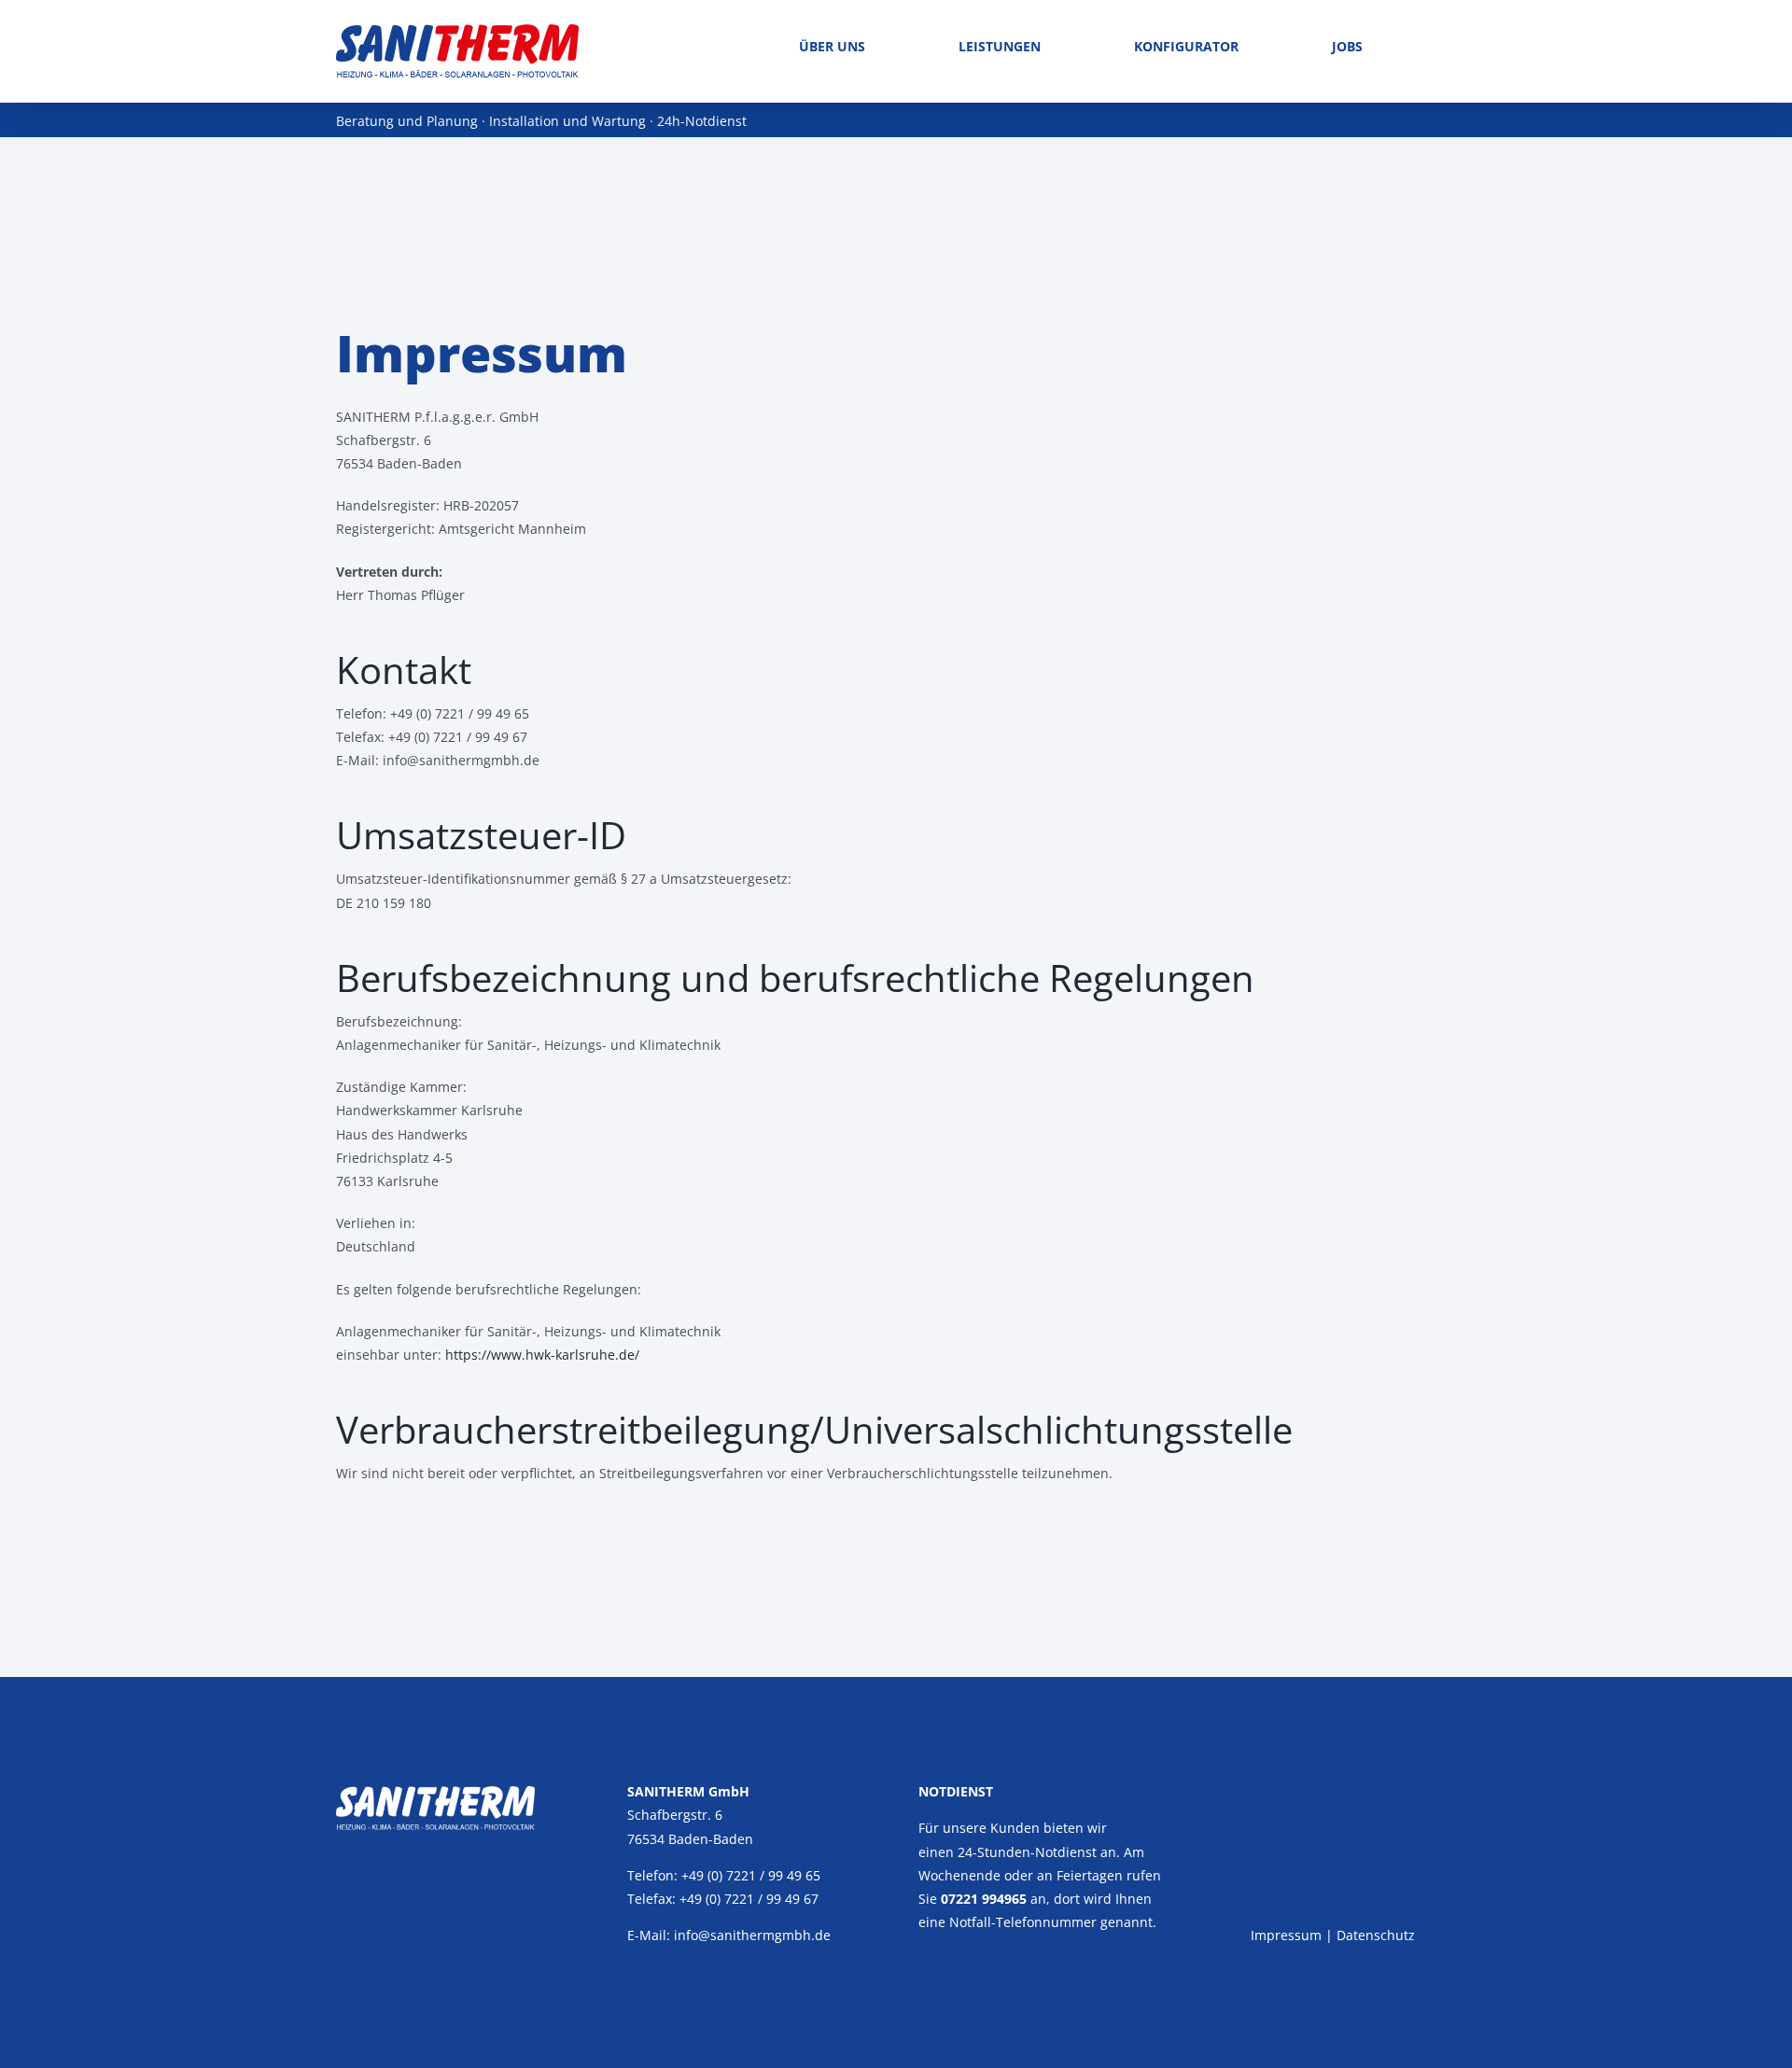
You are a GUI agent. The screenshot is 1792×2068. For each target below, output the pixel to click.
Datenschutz (1376, 1935)
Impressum (1286, 1935)
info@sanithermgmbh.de (752, 1935)
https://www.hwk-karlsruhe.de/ (542, 1355)
